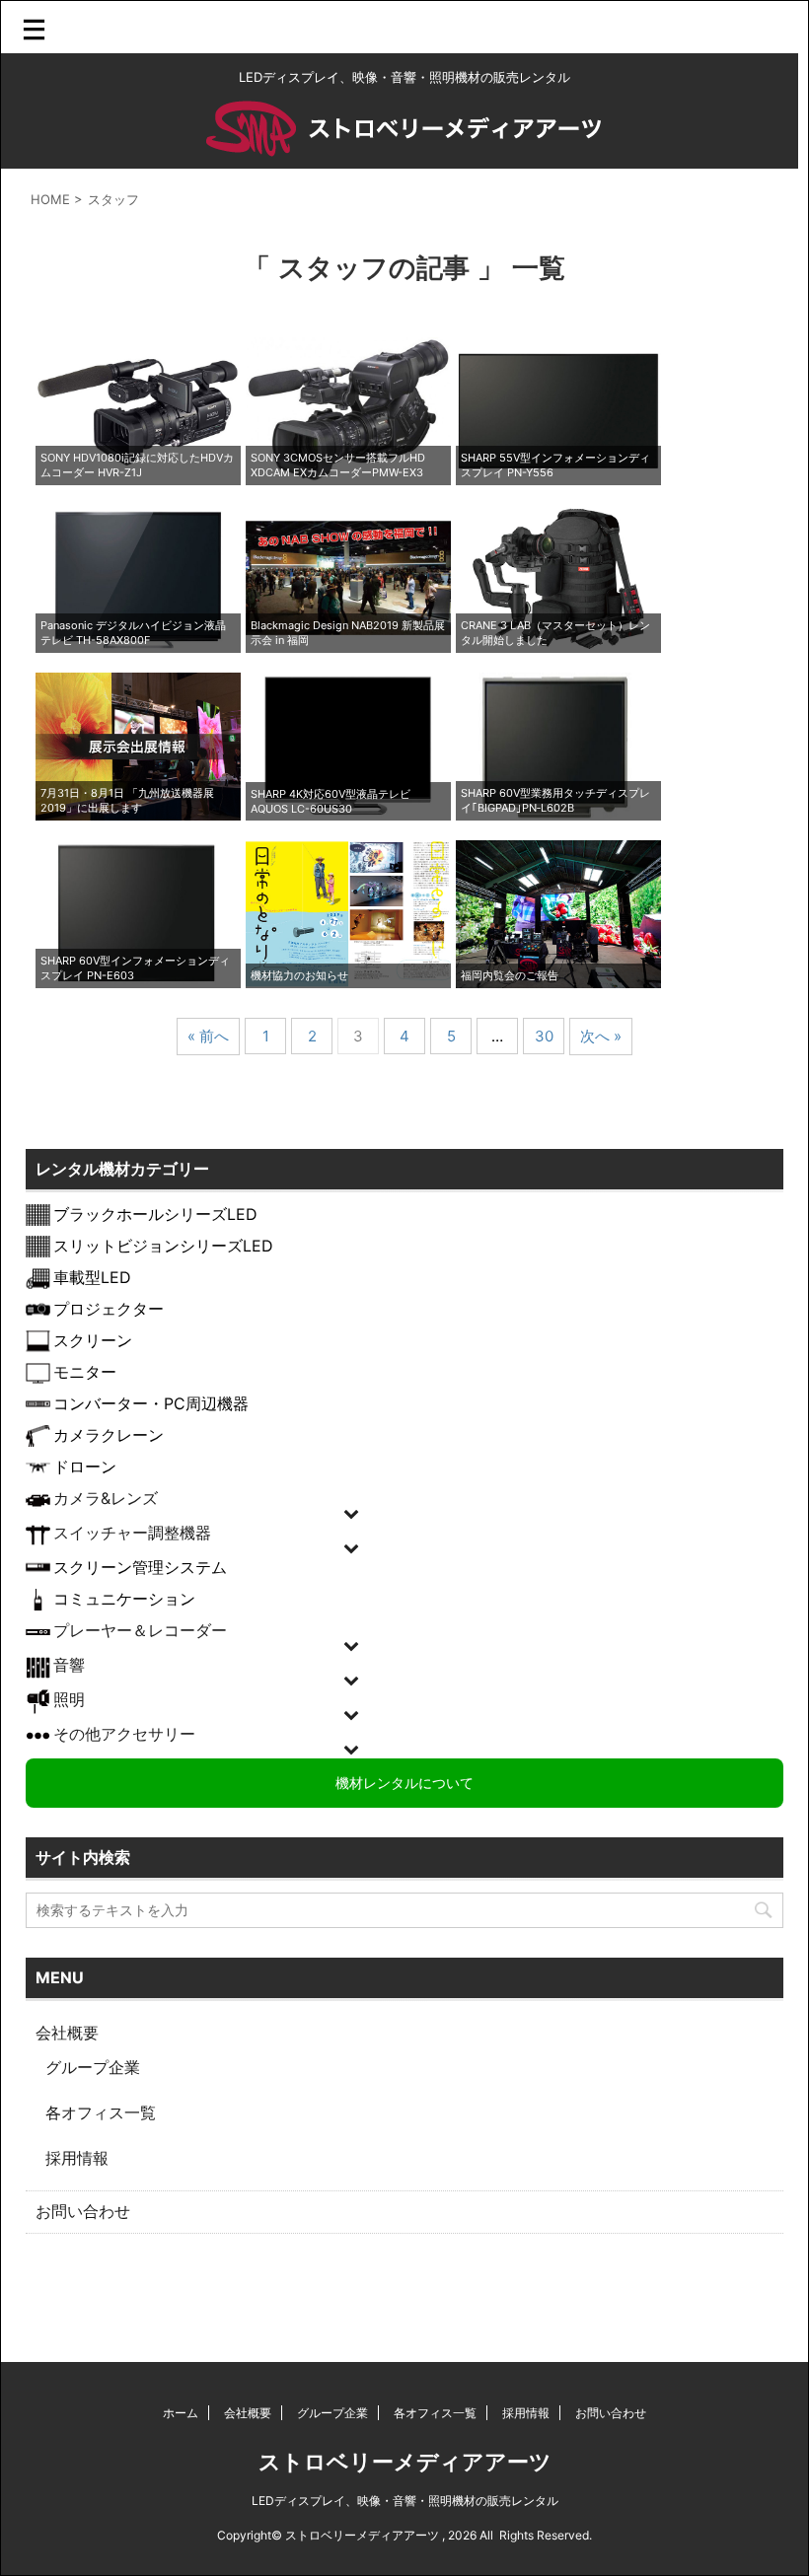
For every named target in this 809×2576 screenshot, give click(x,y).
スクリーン (93, 1340)
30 (544, 1036)
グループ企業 (93, 2067)
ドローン (85, 1467)
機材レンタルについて (404, 1782)
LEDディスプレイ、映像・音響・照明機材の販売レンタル (405, 2501)
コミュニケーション (124, 1599)
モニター (85, 1372)
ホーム (181, 2413)
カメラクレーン (109, 1435)
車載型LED (92, 1277)
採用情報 (77, 2158)
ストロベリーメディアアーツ (405, 2462)
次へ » (601, 1036)
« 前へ (208, 1036)
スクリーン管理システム (140, 1567)
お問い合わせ (83, 2211)
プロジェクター (109, 1309)
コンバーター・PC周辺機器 (151, 1403)
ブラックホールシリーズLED (155, 1214)
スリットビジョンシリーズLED (163, 1246)
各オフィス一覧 (101, 2112)
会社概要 (67, 2033)
